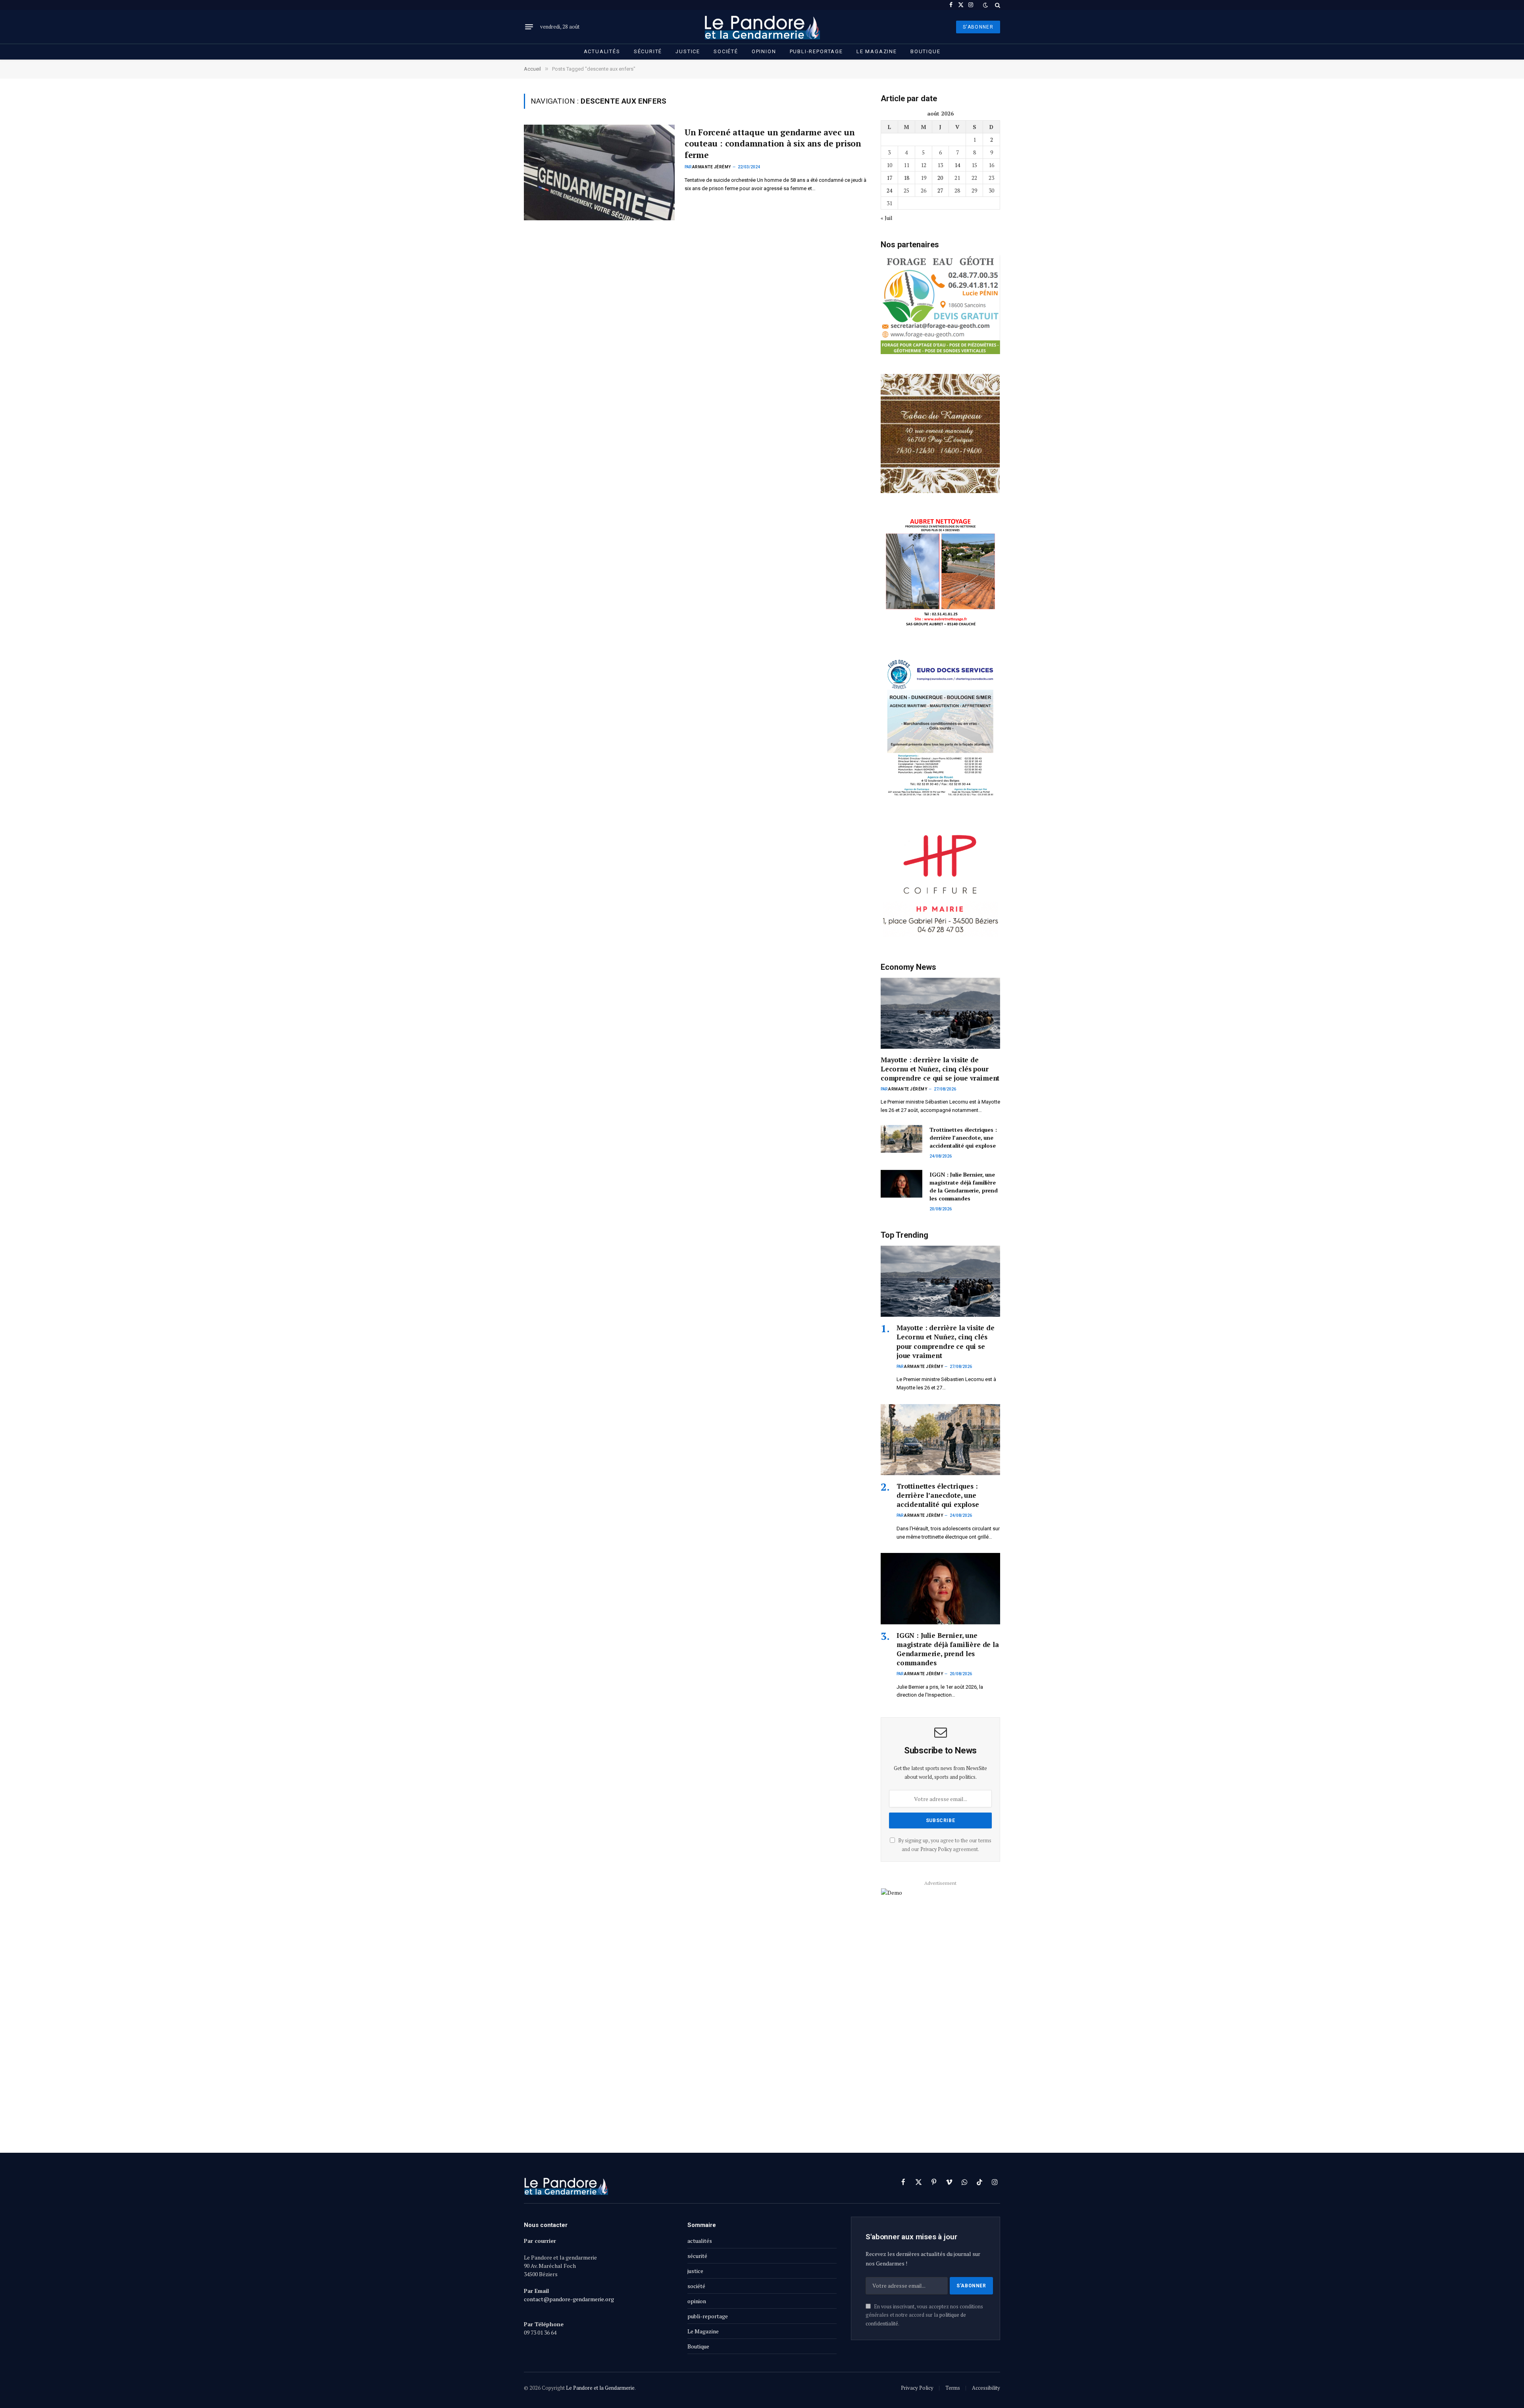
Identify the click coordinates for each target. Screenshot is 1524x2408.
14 (957, 165)
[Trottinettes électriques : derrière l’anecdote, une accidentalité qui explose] (902, 1139)
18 (906, 178)
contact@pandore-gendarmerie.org (569, 2299)
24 (889, 190)
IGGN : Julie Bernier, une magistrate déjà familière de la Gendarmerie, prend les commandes (964, 1186)
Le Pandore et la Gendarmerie (600, 2388)
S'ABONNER (978, 27)
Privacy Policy (936, 1849)
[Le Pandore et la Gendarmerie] (762, 27)
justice (688, 51)
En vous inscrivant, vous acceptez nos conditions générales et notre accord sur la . (924, 2315)
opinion (764, 51)
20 (940, 178)
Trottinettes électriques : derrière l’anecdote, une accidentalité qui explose (963, 1138)
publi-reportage (816, 51)
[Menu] (529, 27)
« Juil (887, 218)
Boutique (926, 51)
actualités (602, 51)
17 (889, 178)
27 (940, 190)
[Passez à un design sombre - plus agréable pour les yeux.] (985, 5)
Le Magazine (877, 51)
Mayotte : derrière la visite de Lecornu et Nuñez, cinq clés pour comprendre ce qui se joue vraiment (940, 1069)
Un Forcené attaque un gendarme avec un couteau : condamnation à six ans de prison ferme (773, 144)
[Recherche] (997, 5)
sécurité (648, 51)
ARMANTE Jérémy (712, 167)
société (726, 51)
